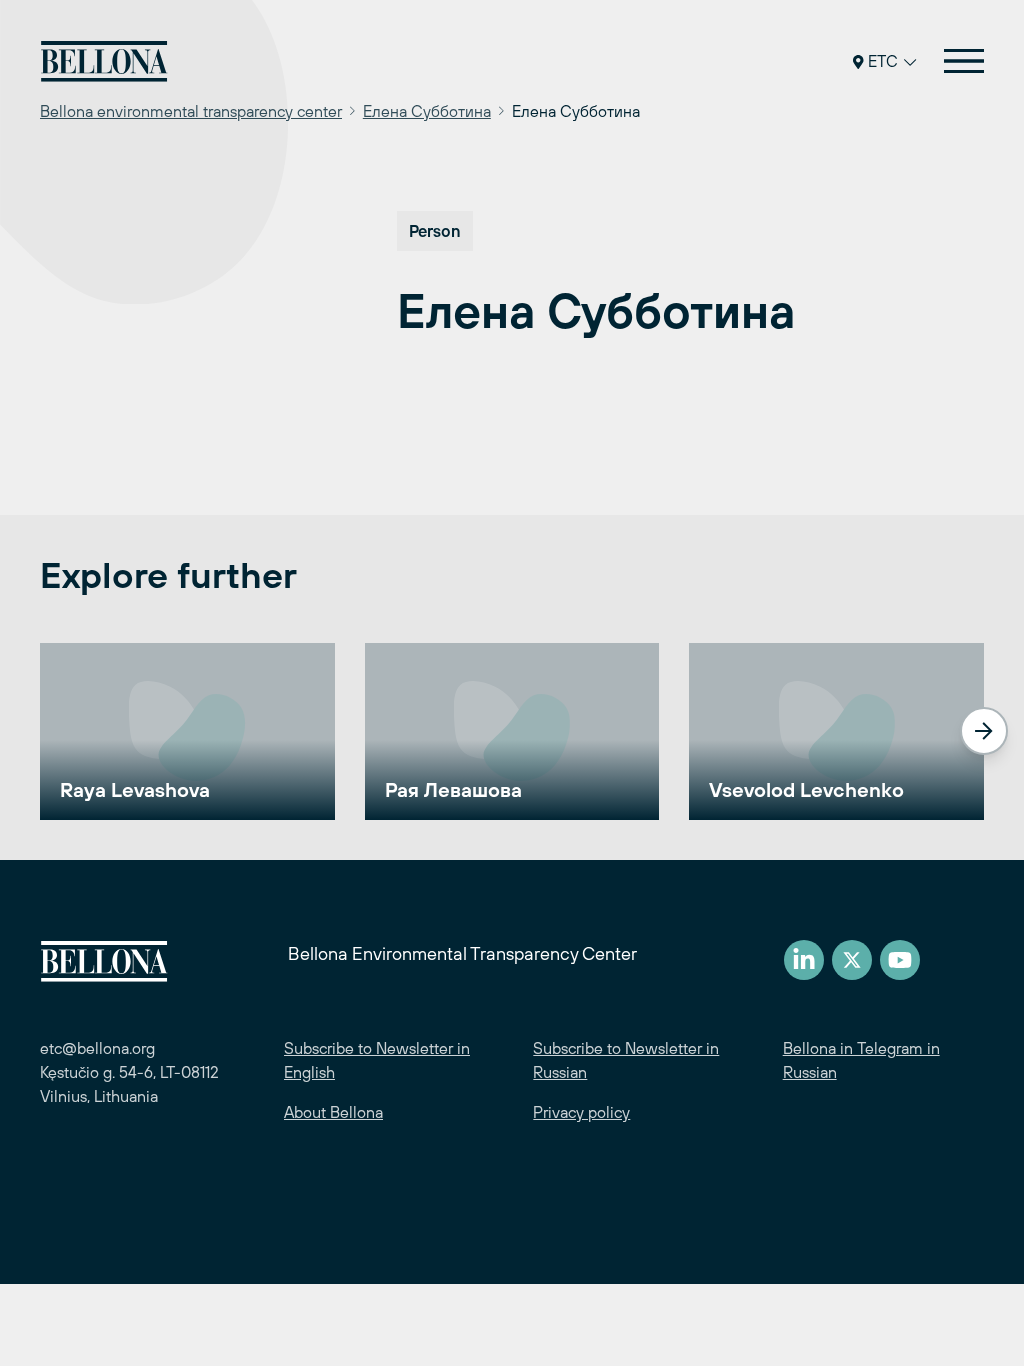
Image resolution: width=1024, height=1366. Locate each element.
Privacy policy (581, 1112)
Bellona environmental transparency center (191, 111)
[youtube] (900, 960)
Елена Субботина (427, 111)
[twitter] (852, 960)
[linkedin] (804, 960)
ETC (883, 61)
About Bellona (333, 1112)
